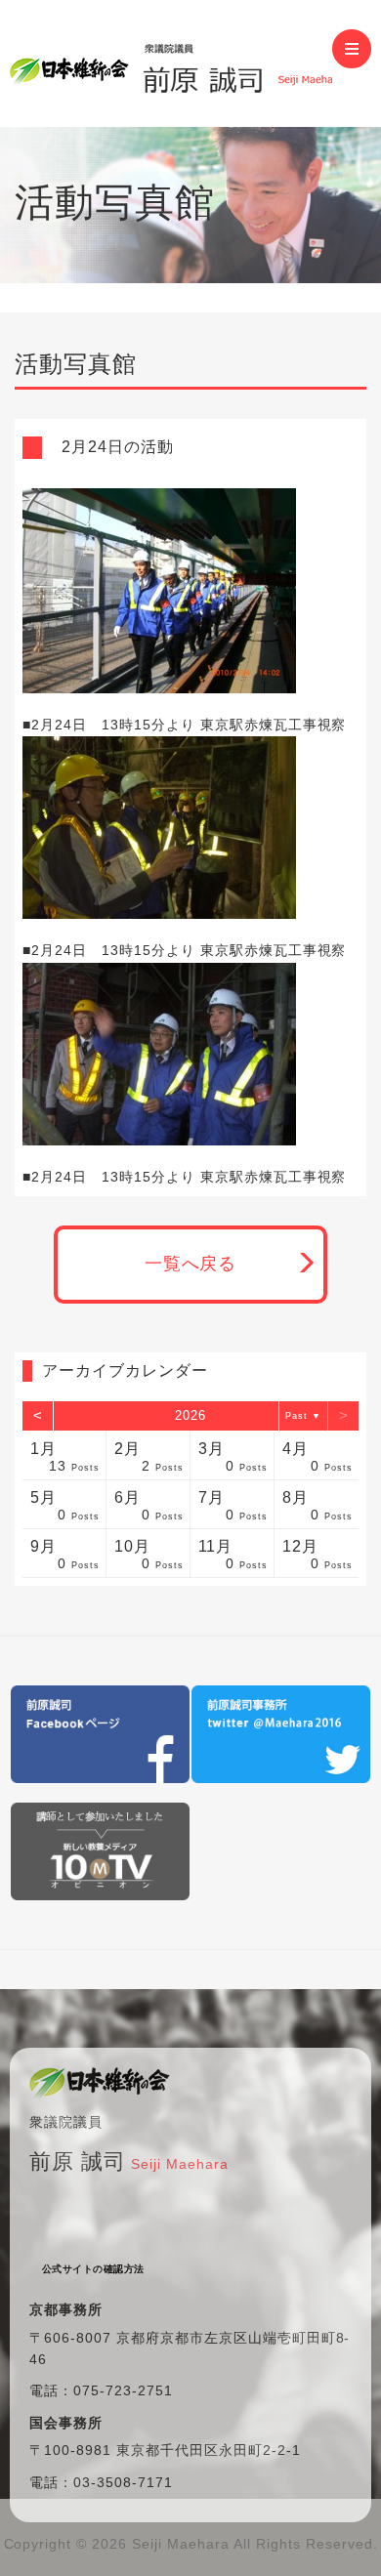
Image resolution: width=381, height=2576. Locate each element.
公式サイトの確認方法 (93, 2269)
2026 (190, 1415)
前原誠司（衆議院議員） (171, 63)
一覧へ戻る (191, 1264)
